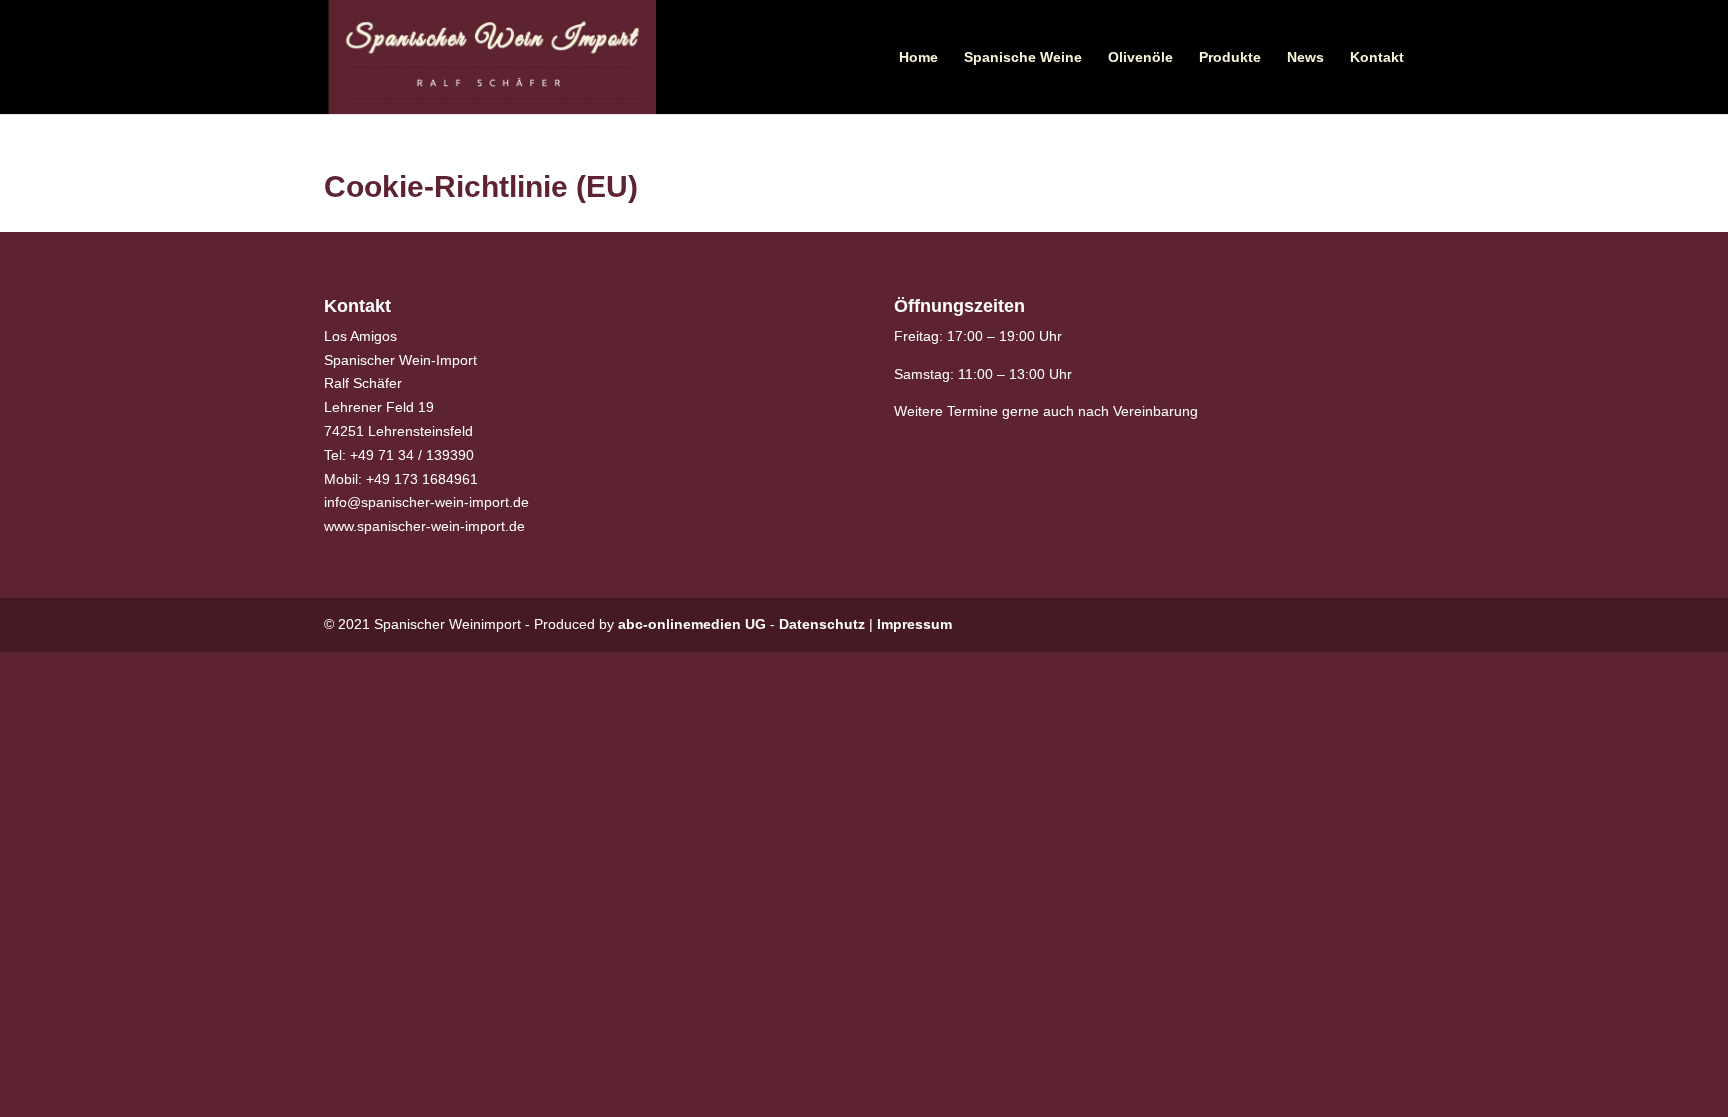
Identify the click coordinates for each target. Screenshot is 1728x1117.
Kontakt (1377, 57)
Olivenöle (1140, 57)
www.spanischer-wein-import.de (424, 526)
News (1305, 57)
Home (918, 57)
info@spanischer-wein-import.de (426, 502)
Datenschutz (822, 624)
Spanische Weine (1023, 57)
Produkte (1230, 57)
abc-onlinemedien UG (692, 624)
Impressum (914, 624)
